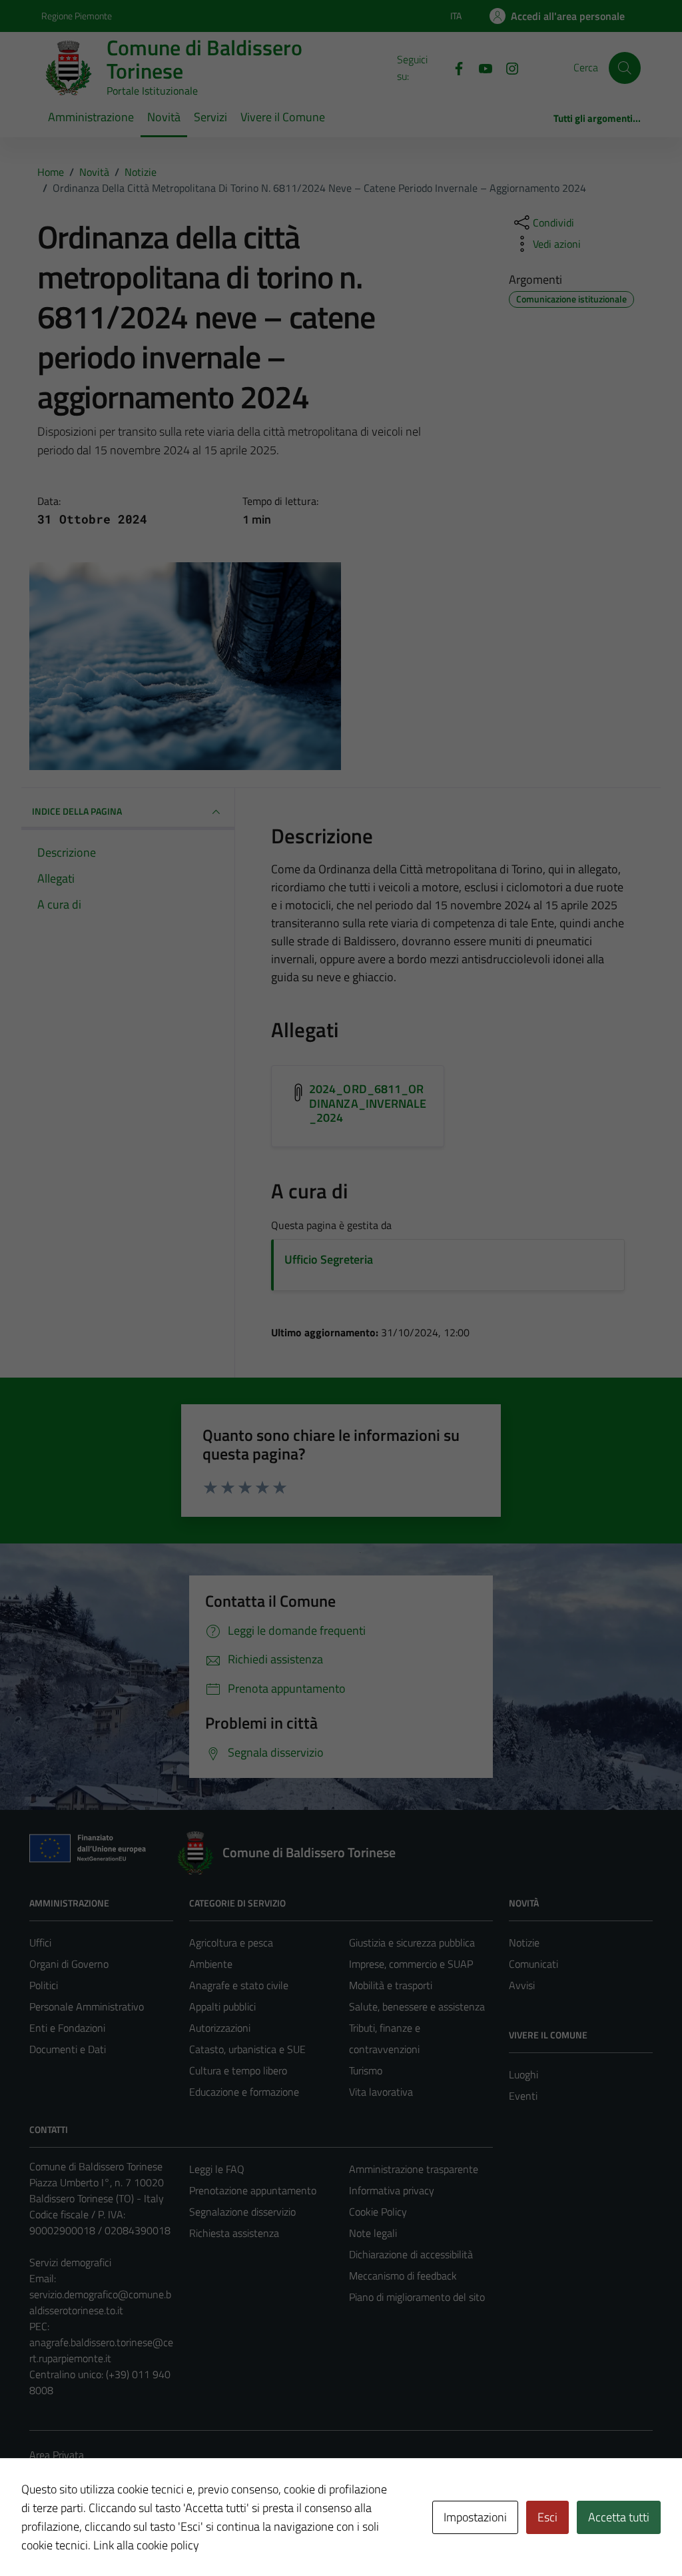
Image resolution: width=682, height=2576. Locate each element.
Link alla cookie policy (146, 2545)
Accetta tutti (619, 2517)
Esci (547, 2517)
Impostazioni (475, 2517)
